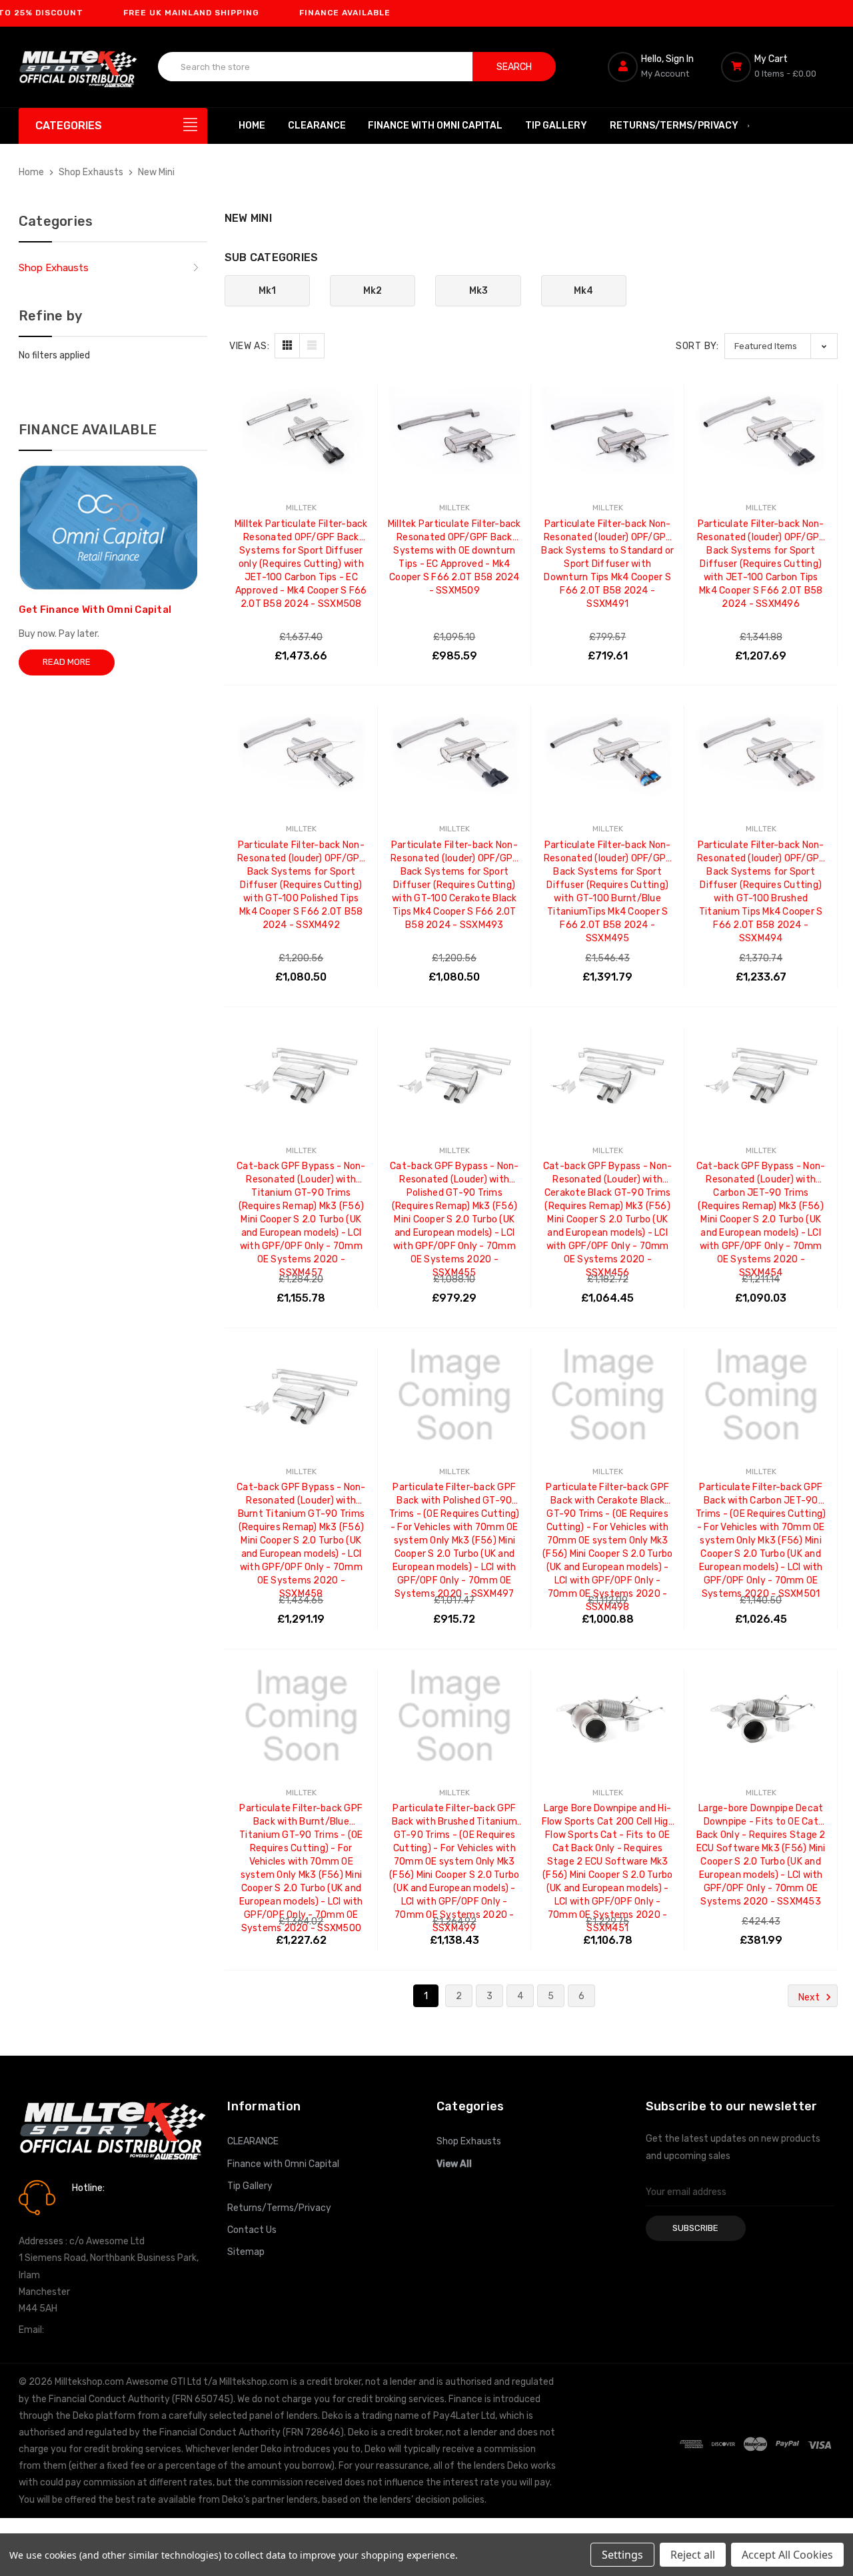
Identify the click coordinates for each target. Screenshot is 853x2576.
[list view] (312, 346)
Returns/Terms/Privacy (674, 126)
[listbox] (781, 346)
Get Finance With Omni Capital (95, 610)
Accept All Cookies (787, 2555)
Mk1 (267, 291)
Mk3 (478, 291)
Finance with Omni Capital (435, 126)
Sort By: (697, 346)
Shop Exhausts (54, 268)
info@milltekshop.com (94, 2330)
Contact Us (252, 2230)
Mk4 (583, 291)
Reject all (693, 2555)
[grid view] (287, 346)
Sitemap (246, 2252)
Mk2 (373, 291)
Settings (622, 2555)
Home (252, 126)
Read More (67, 662)
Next (810, 1997)
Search (514, 67)
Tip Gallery (556, 126)
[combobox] (316, 67)
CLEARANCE (317, 126)
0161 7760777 (110, 2207)
